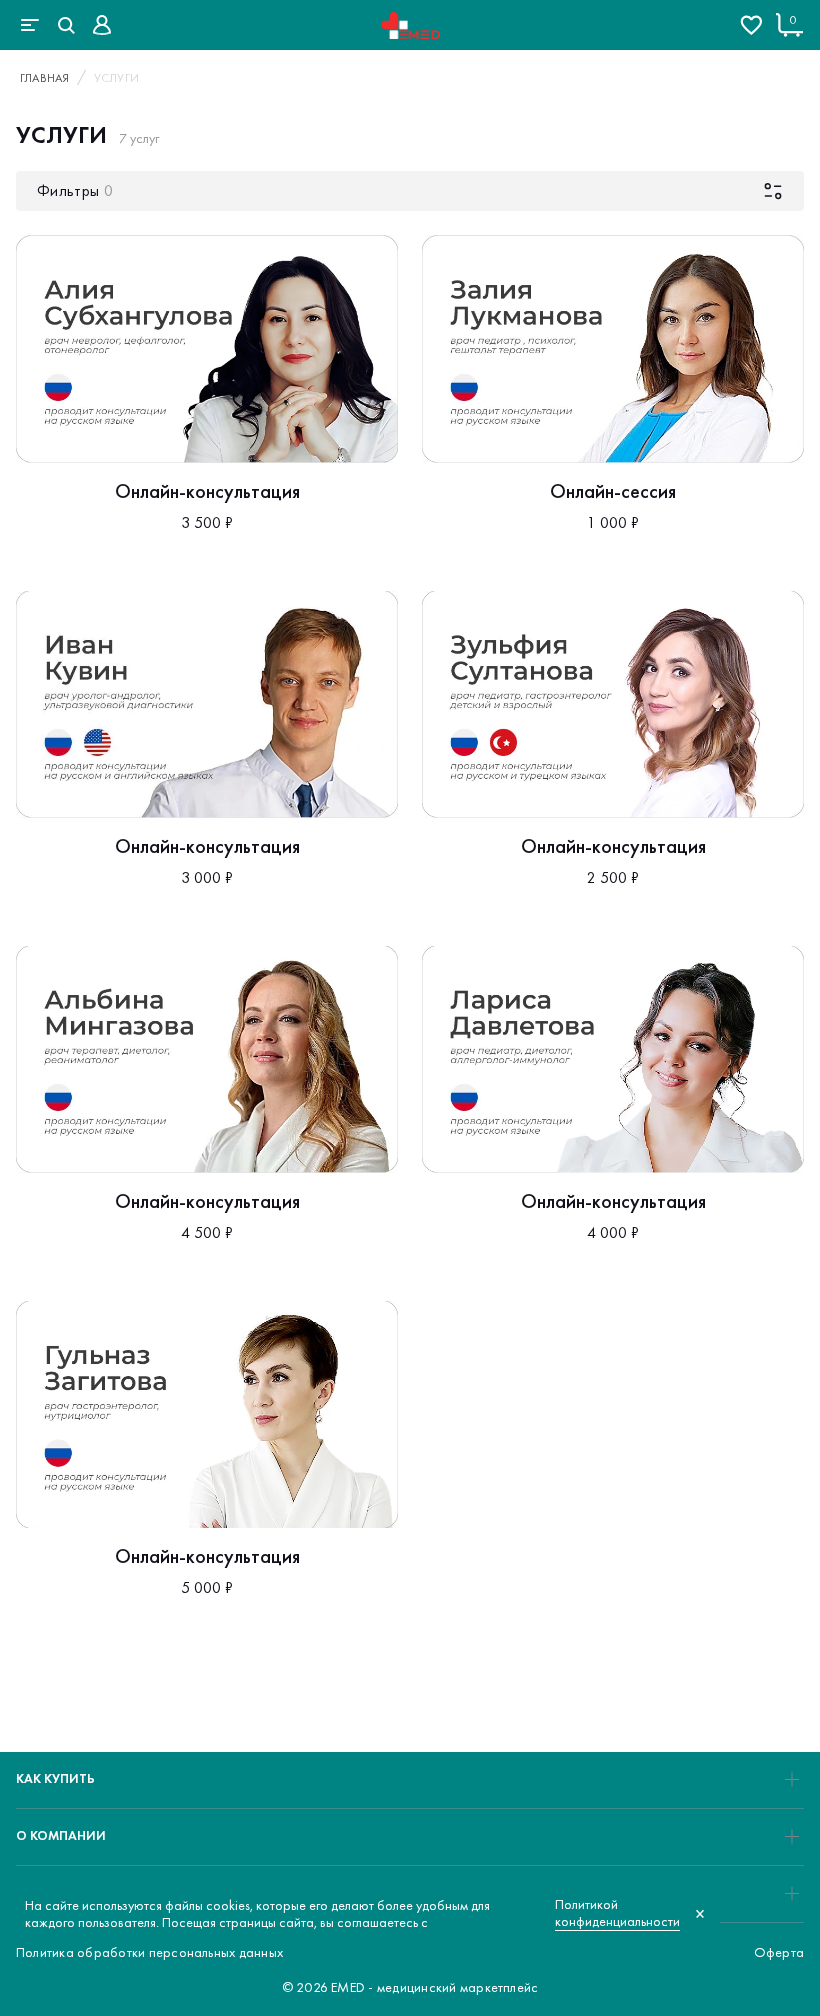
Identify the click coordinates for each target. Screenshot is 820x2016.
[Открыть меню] (30, 25)
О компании (61, 1835)
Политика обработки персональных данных (149, 1952)
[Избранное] (751, 25)
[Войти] (102, 25)
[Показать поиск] (66, 25)
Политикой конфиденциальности (617, 1913)
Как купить (55, 1778)
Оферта (779, 1952)
